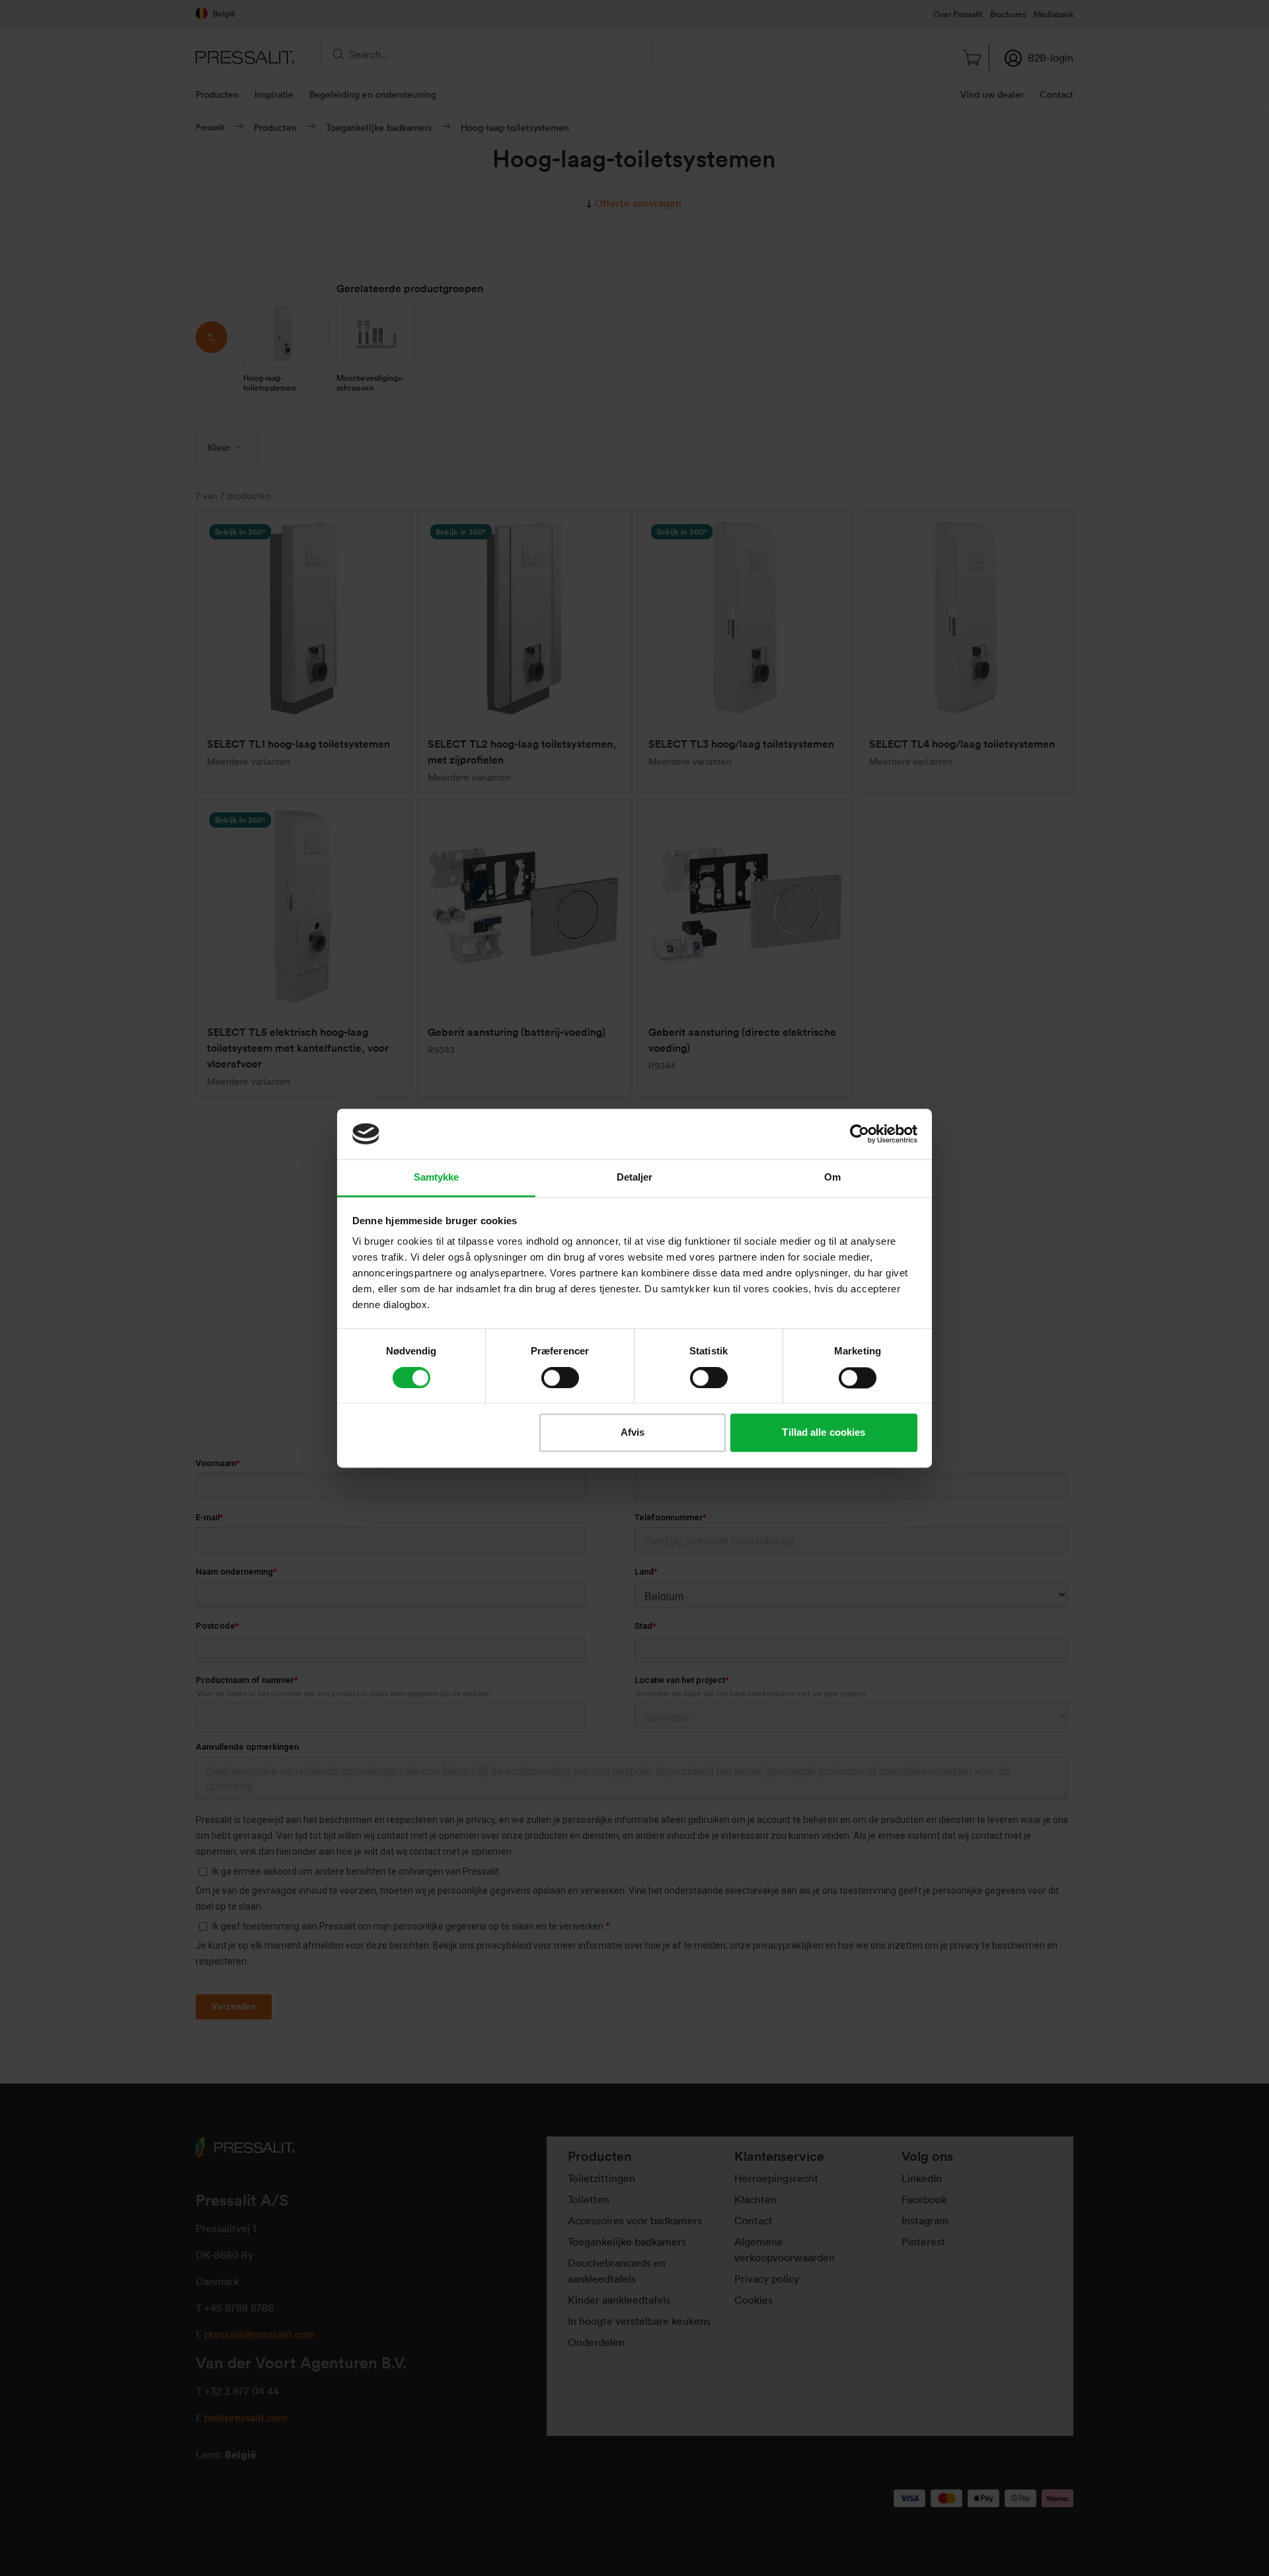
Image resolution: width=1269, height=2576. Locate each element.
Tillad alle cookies (824, 1433)
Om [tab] (832, 1178)
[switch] (560, 1378)
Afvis (633, 1433)
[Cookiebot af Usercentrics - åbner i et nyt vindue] (860, 1134)
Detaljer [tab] (635, 1178)
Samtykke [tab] (437, 1178)
